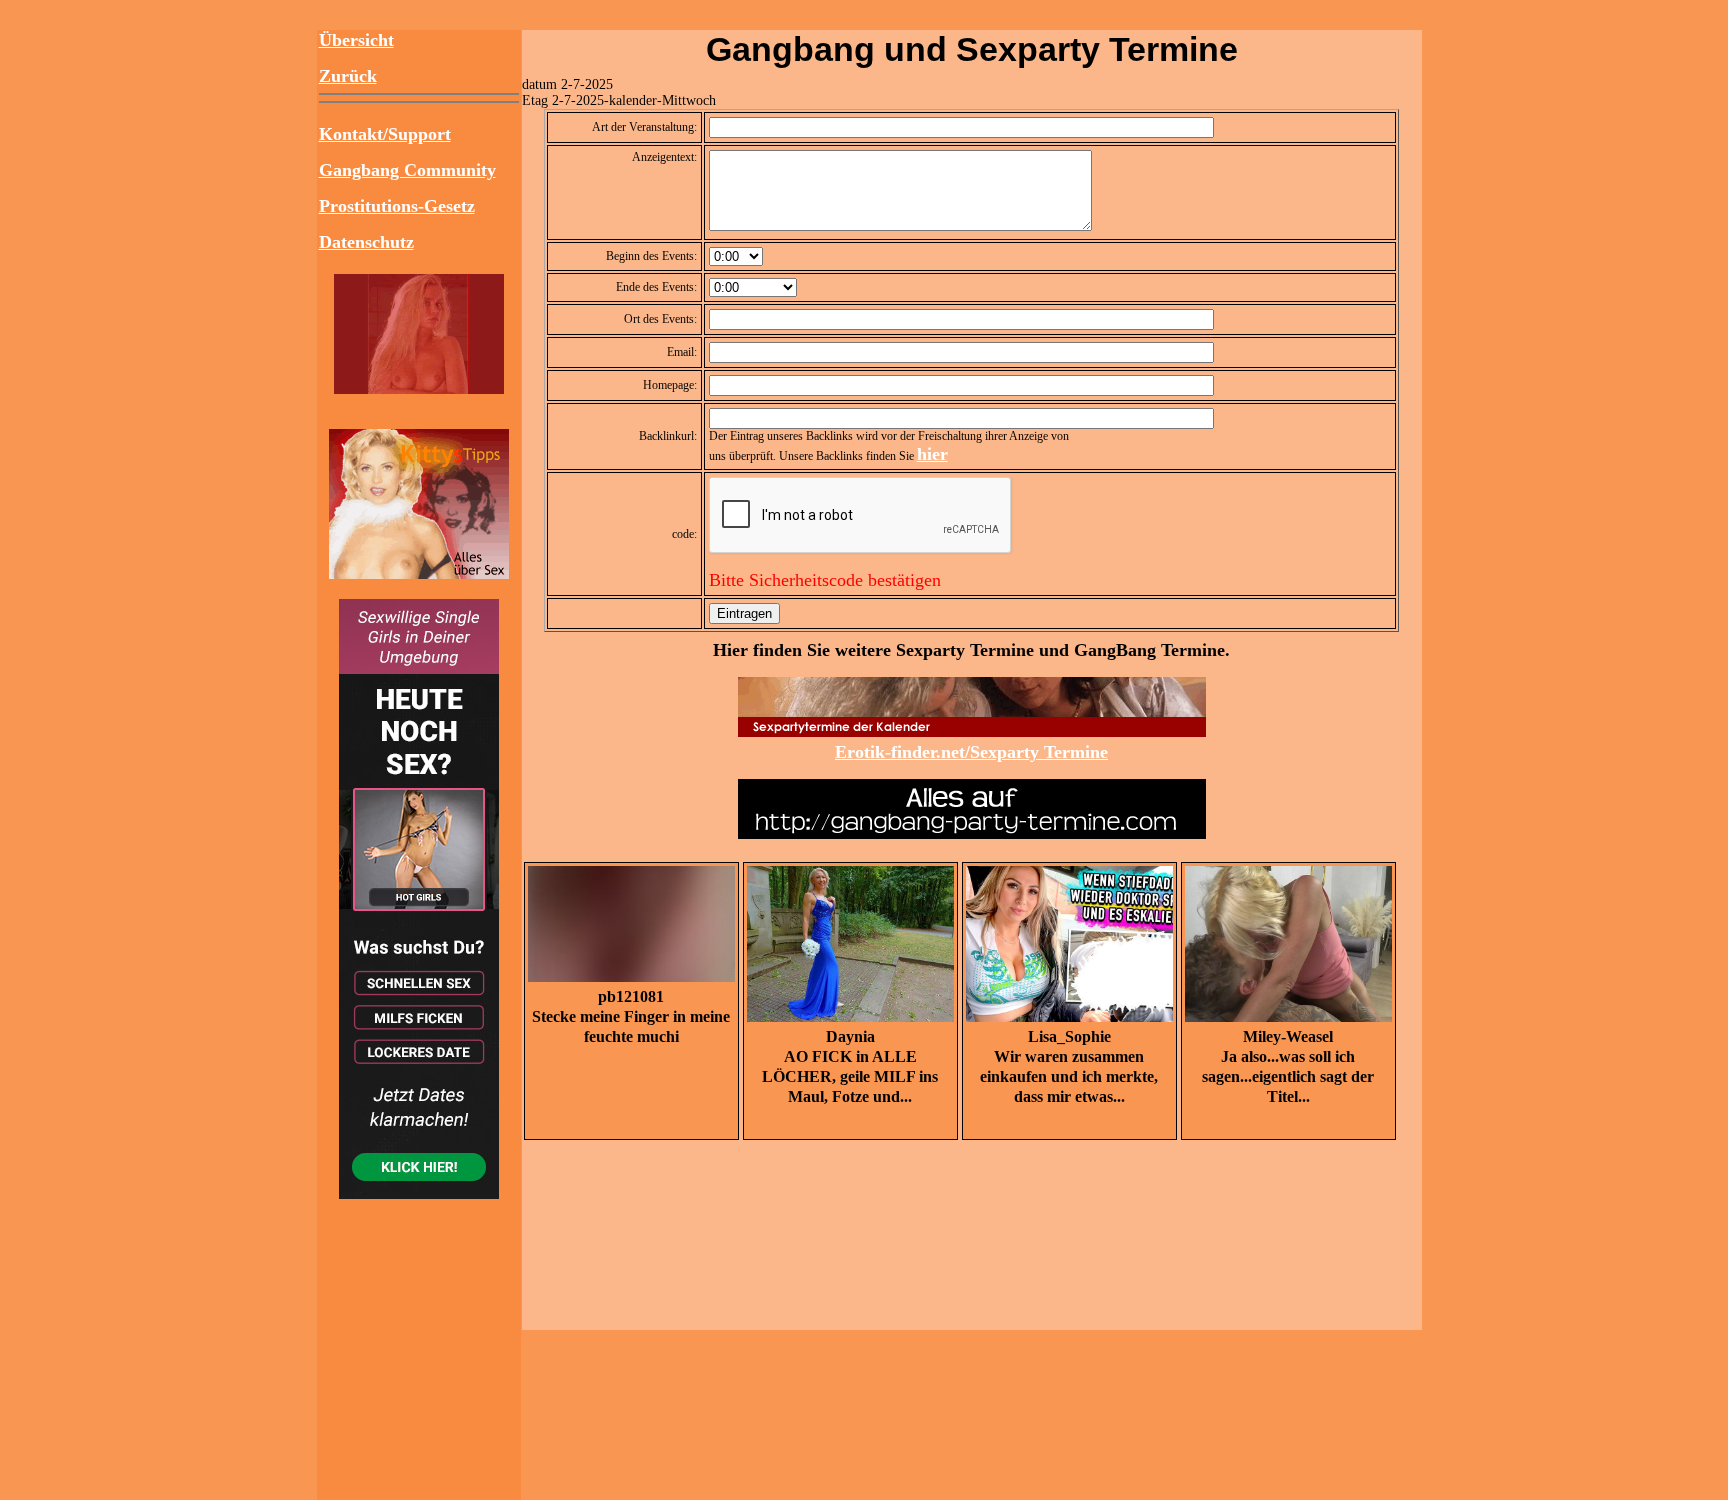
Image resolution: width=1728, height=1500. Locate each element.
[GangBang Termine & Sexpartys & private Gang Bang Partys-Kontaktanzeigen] (419, 388)
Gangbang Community (407, 170)
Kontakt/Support (385, 134)
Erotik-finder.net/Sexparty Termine (971, 752)
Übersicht (356, 40)
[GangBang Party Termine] (972, 731)
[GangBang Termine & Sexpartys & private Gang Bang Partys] (419, 573)
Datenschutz (366, 242)
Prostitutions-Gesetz (397, 206)
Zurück (348, 76)
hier (932, 454)
